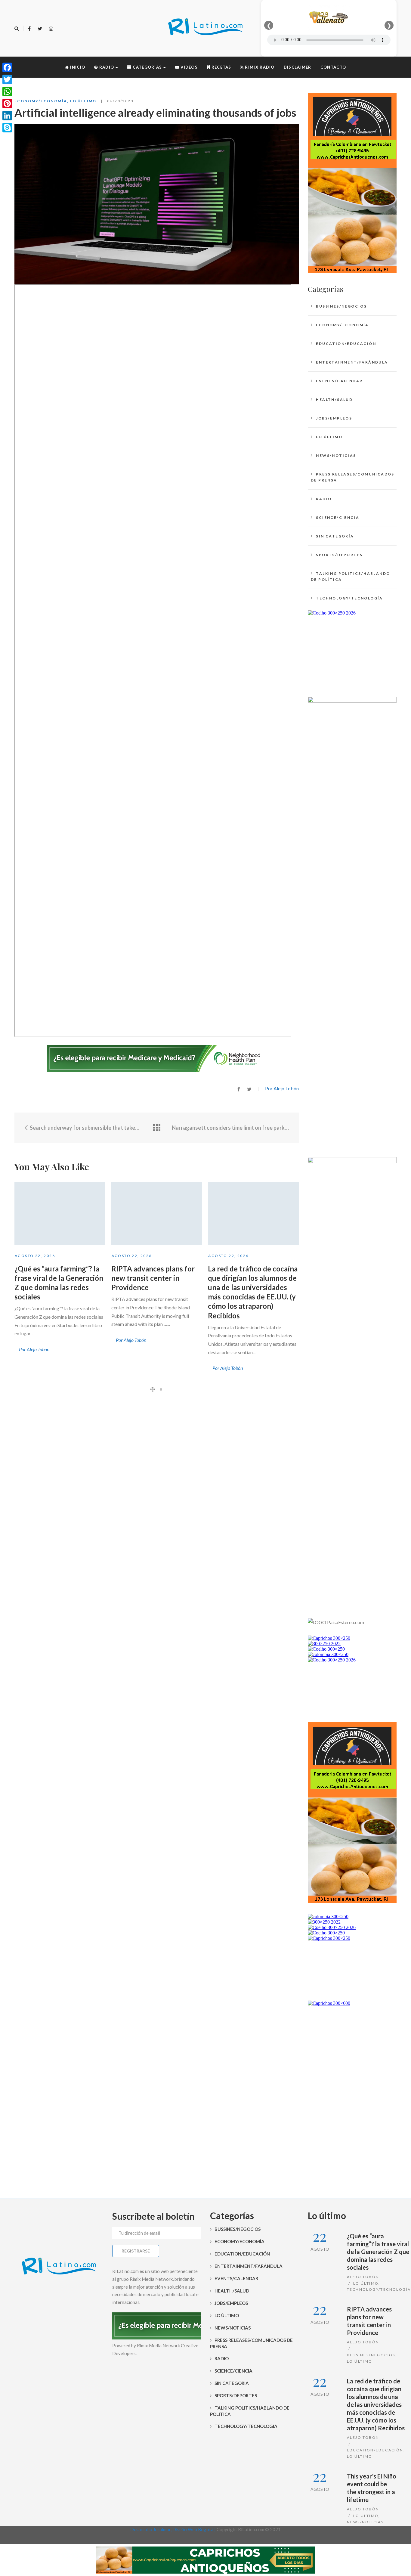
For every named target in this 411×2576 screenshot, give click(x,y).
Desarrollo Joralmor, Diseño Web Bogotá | (173, 2529)
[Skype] (7, 128)
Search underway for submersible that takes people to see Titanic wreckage (85, 1128)
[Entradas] (157, 1128)
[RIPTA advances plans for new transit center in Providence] (157, 1214)
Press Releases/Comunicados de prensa (353, 477)
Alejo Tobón (363, 2277)
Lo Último (83, 101)
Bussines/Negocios (341, 306)
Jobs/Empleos (334, 418)
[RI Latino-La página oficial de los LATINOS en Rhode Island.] (205, 28)
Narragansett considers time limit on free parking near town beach (231, 1128)
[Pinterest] (7, 104)
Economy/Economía (41, 101)
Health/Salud (334, 399)
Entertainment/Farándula (352, 362)
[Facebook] (29, 29)
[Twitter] (40, 29)
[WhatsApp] (7, 91)
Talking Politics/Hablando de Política (350, 576)
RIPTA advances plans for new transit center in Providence (153, 1278)
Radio (324, 499)
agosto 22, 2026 (35, 1256)
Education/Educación (346, 344)
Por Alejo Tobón (282, 1088)
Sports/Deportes (339, 555)
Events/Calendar (339, 381)
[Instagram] (51, 29)
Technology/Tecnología (349, 598)
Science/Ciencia (338, 517)
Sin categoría (335, 536)
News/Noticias (336, 455)
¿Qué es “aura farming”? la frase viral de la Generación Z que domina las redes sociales (378, 2252)
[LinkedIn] (7, 116)
